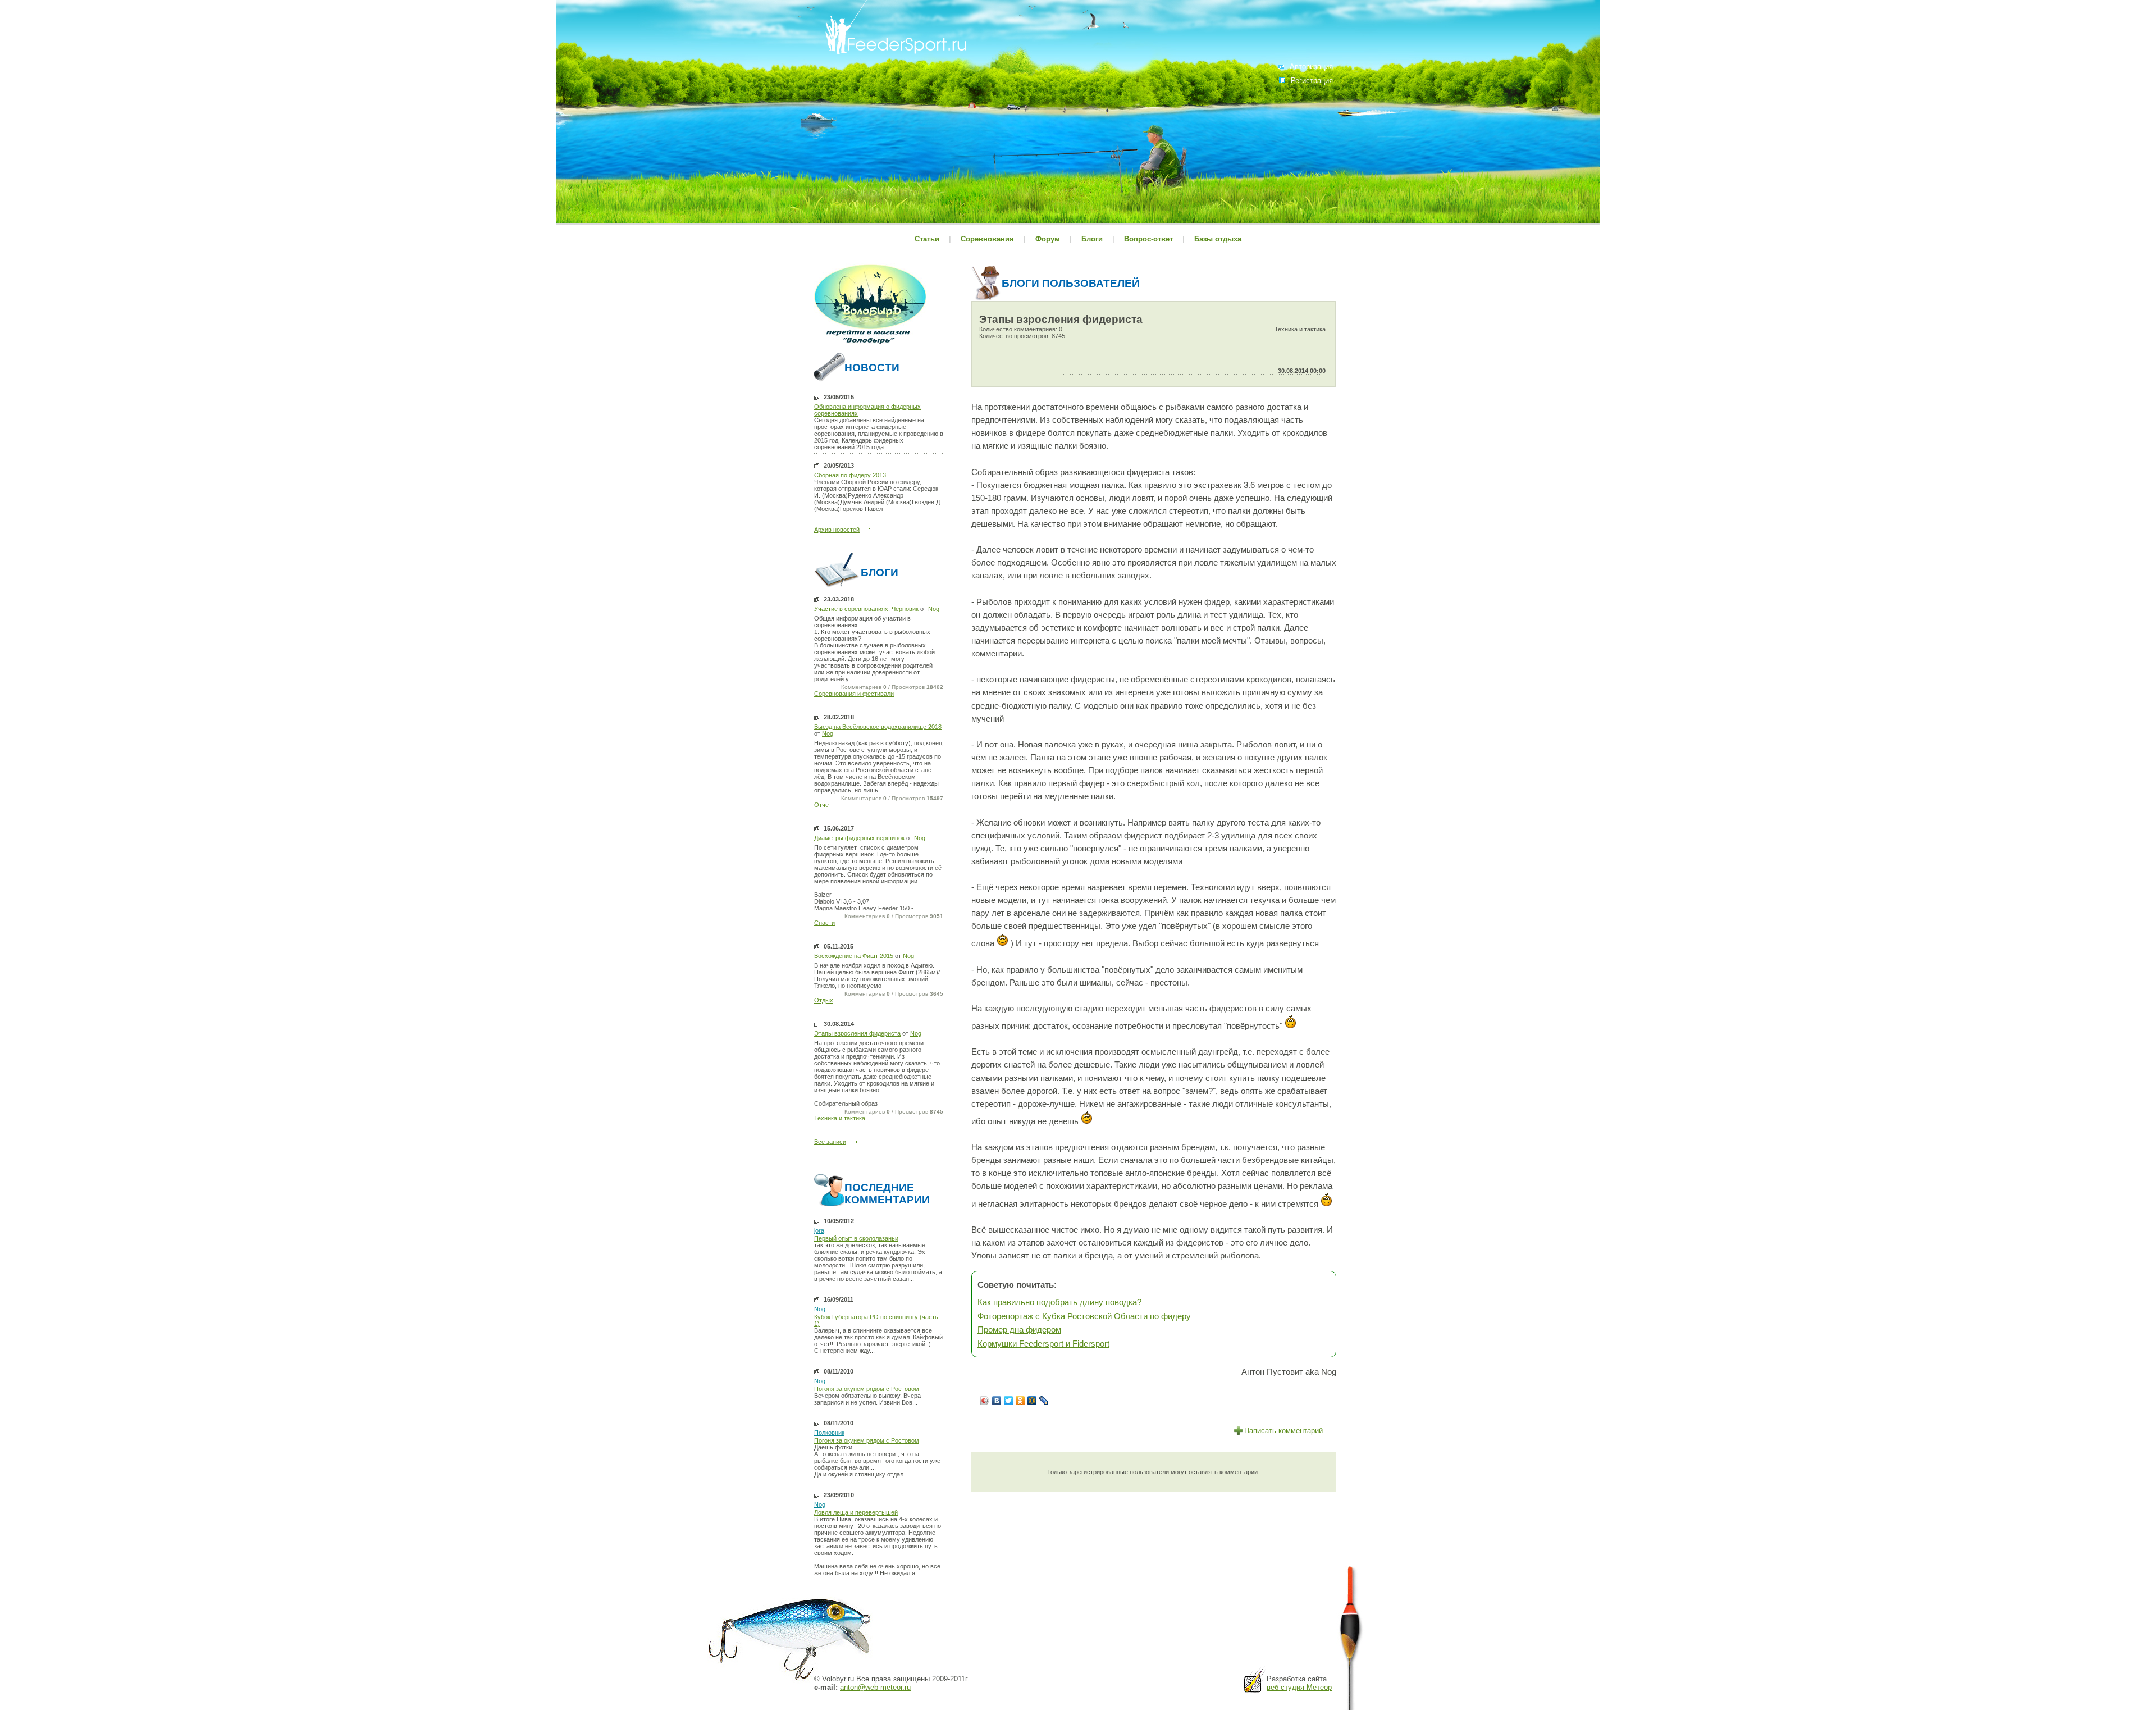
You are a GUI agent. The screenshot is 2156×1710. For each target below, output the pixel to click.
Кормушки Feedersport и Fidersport (1043, 1344)
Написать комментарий (1283, 1431)
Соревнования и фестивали (854, 694)
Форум (1048, 239)
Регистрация (1312, 81)
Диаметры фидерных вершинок (859, 838)
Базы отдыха (1218, 239)
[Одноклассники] (1020, 1401)
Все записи (830, 1142)
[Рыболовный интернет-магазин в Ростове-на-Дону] (870, 345)
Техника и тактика (840, 1118)
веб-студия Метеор (1299, 1687)
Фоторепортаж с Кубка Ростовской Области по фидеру (1084, 1316)
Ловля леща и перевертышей (856, 1512)
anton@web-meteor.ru (875, 1687)
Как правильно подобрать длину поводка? (1059, 1302)
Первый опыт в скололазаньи (856, 1238)
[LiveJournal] (1044, 1401)
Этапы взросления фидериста (857, 1033)
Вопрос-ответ (1148, 239)
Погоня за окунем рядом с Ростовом (867, 1389)
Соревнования (988, 239)
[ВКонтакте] (997, 1401)
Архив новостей (837, 530)
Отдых (824, 1000)
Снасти (825, 923)
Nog (934, 609)
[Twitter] (1009, 1401)
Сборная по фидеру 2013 (850, 475)
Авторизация (1311, 67)
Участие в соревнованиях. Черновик (866, 609)
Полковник (829, 1433)
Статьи (927, 239)
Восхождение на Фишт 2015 (854, 956)
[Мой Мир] (1032, 1401)
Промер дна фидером (1019, 1330)
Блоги (1092, 239)
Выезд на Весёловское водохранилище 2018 (878, 727)
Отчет (823, 805)
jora (819, 1230)
